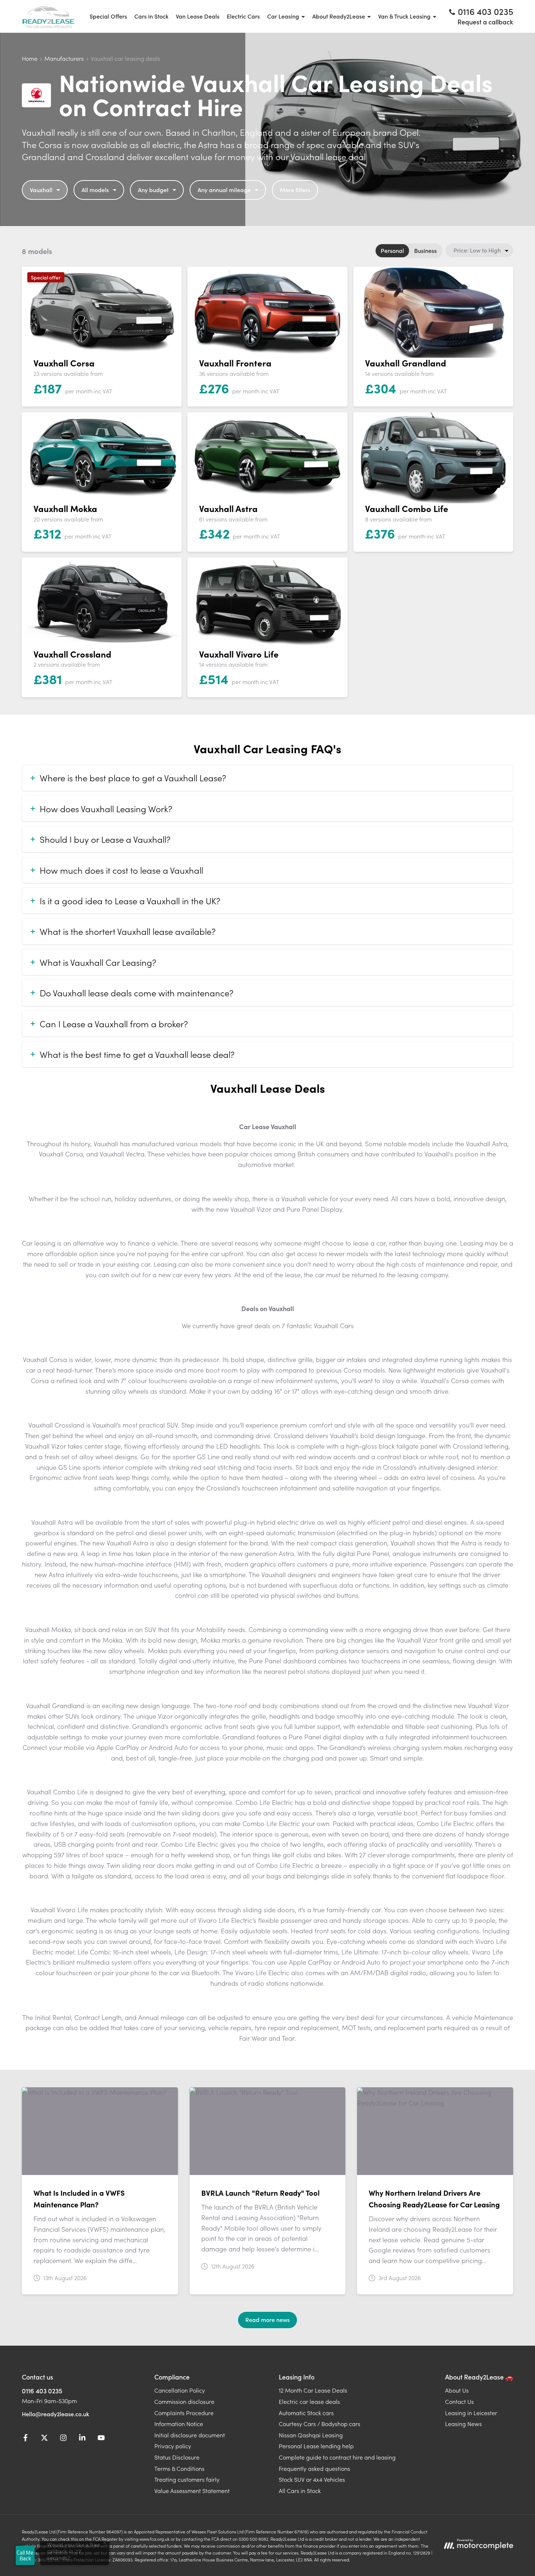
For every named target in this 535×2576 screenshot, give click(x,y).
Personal (392, 250)
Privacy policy (173, 2446)
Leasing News (463, 2424)
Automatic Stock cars (306, 2413)
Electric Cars (243, 16)
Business (425, 250)
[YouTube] (101, 2439)
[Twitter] (44, 2439)
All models (95, 190)
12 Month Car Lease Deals (313, 2390)
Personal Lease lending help (316, 2446)
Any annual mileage (224, 190)
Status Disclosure (177, 2457)
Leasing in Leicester (471, 2413)
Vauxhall (41, 190)
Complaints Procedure (184, 2413)
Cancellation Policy (180, 2390)
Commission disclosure (184, 2401)
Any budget (153, 190)
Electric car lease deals (309, 2401)
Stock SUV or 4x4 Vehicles (312, 2479)
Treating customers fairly (187, 2479)
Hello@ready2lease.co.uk (56, 2414)
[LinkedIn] (82, 2439)
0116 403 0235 (42, 2391)
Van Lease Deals (198, 16)
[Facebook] (25, 2439)
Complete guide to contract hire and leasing (337, 2457)
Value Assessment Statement (192, 2490)
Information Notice (179, 2424)
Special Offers (108, 16)
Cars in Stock (151, 16)
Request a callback (485, 22)
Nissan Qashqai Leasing (311, 2435)
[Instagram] (63, 2439)
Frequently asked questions (314, 2468)
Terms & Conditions (179, 2468)
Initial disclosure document (190, 2435)
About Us (457, 2390)
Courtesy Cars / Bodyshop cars (320, 2424)
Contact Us (459, 2401)
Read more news (267, 2319)
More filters (295, 190)
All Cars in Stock (300, 2490)
